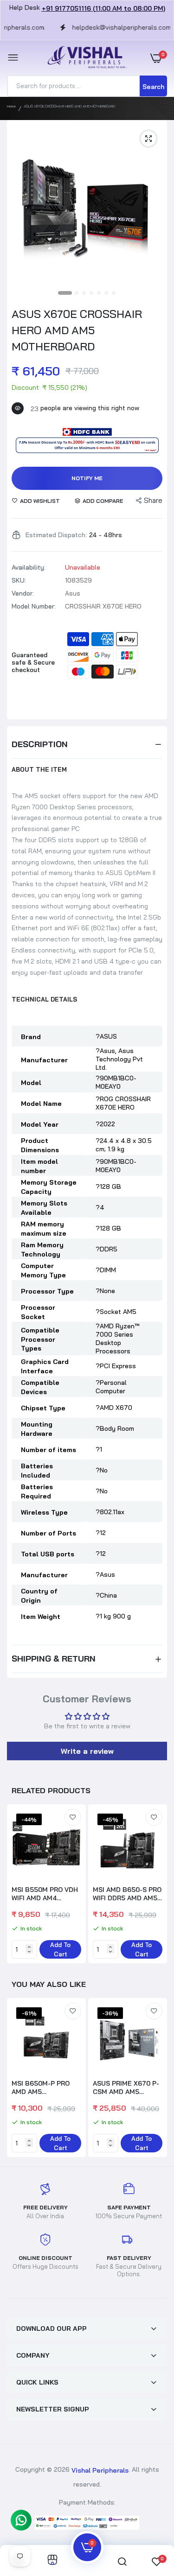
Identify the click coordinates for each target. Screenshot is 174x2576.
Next (155, 1885)
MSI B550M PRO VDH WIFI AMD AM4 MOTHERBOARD (45, 1894)
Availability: (29, 567)
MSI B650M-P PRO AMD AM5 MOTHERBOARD (41, 2087)
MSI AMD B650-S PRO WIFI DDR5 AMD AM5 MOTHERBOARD (127, 1894)
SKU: (19, 580)
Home (11, 106)
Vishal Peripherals (100, 2470)
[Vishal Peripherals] (85, 58)
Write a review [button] (87, 1751)
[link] (73, 1817)
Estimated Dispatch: (56, 535)
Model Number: (34, 606)
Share (153, 500)
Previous (19, 2079)
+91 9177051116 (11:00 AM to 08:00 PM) (103, 8)
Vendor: (23, 593)
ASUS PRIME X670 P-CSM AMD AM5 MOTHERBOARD (126, 2087)
